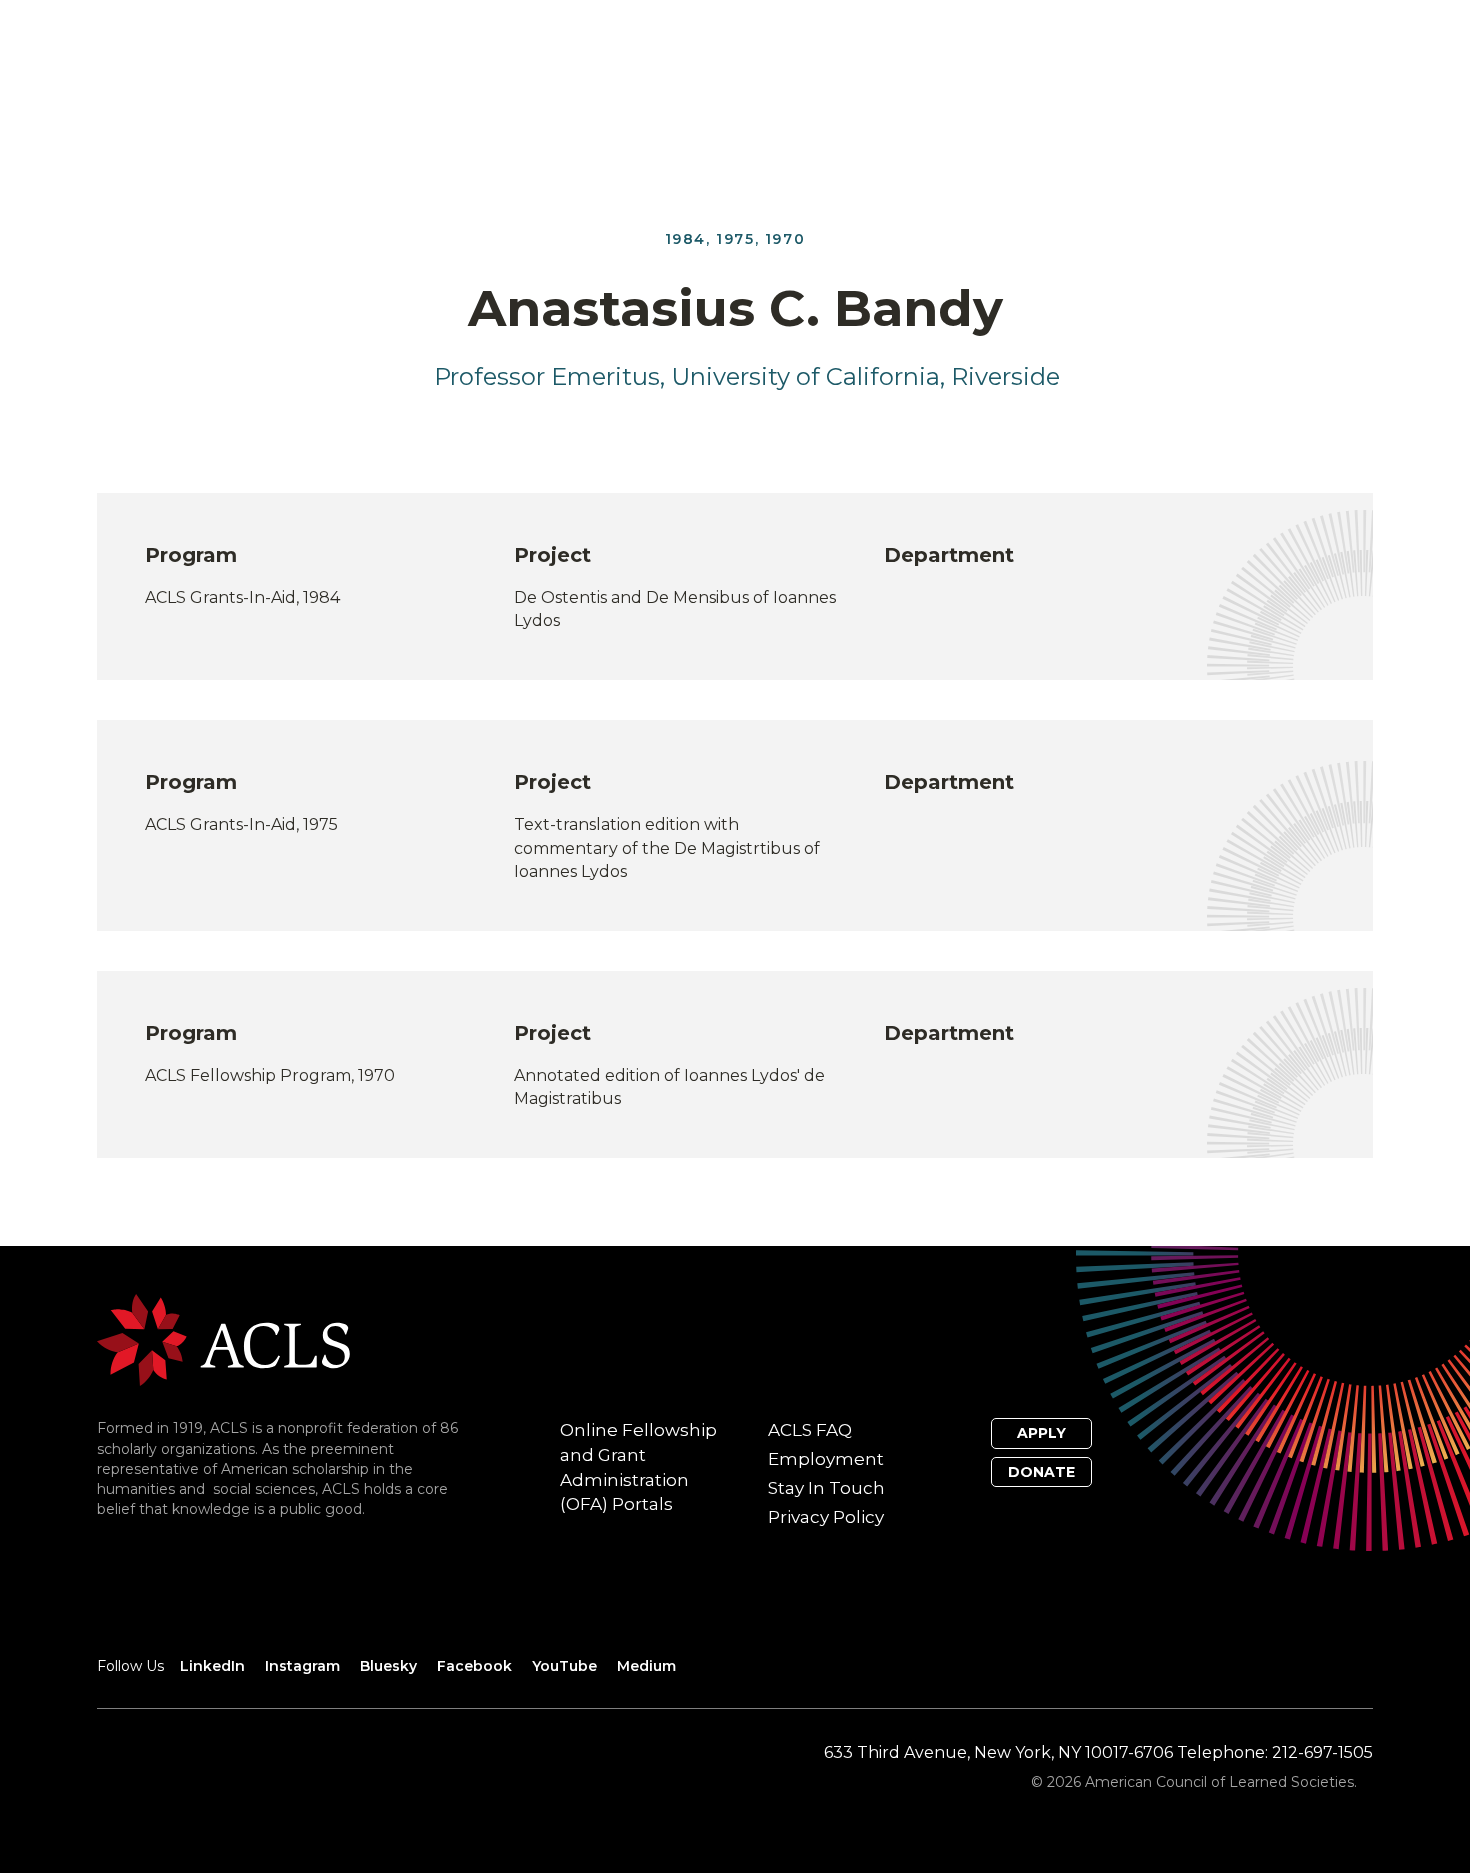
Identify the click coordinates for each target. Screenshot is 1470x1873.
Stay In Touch (826, 1488)
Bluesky (388, 1666)
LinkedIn (212, 1666)
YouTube (564, 1666)
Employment (826, 1459)
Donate (1041, 1472)
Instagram (302, 1666)
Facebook (474, 1666)
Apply (1041, 1433)
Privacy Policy (826, 1517)
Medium (646, 1666)
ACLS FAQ (810, 1430)
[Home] (223, 1338)
